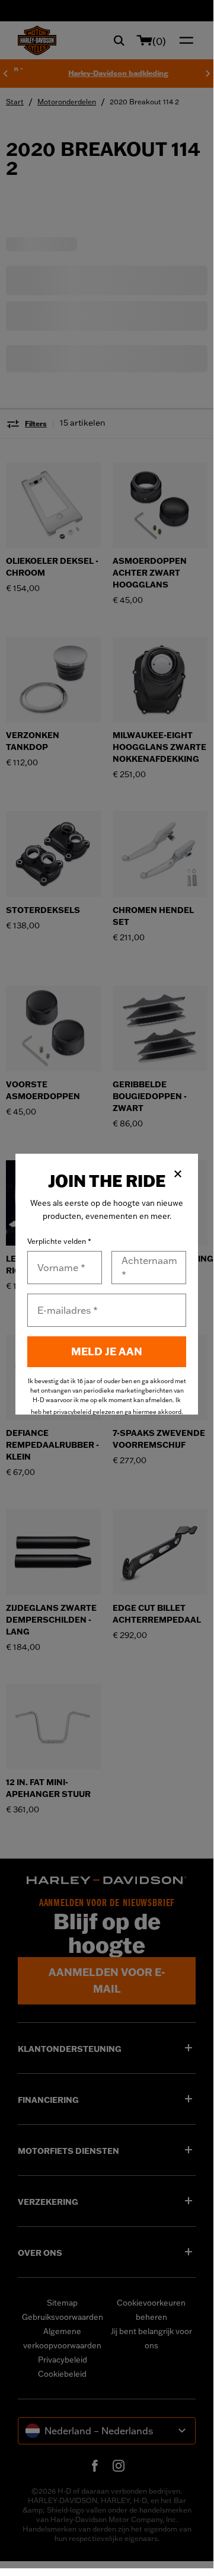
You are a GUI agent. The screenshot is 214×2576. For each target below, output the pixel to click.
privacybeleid (72, 1412)
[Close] (178, 1174)
